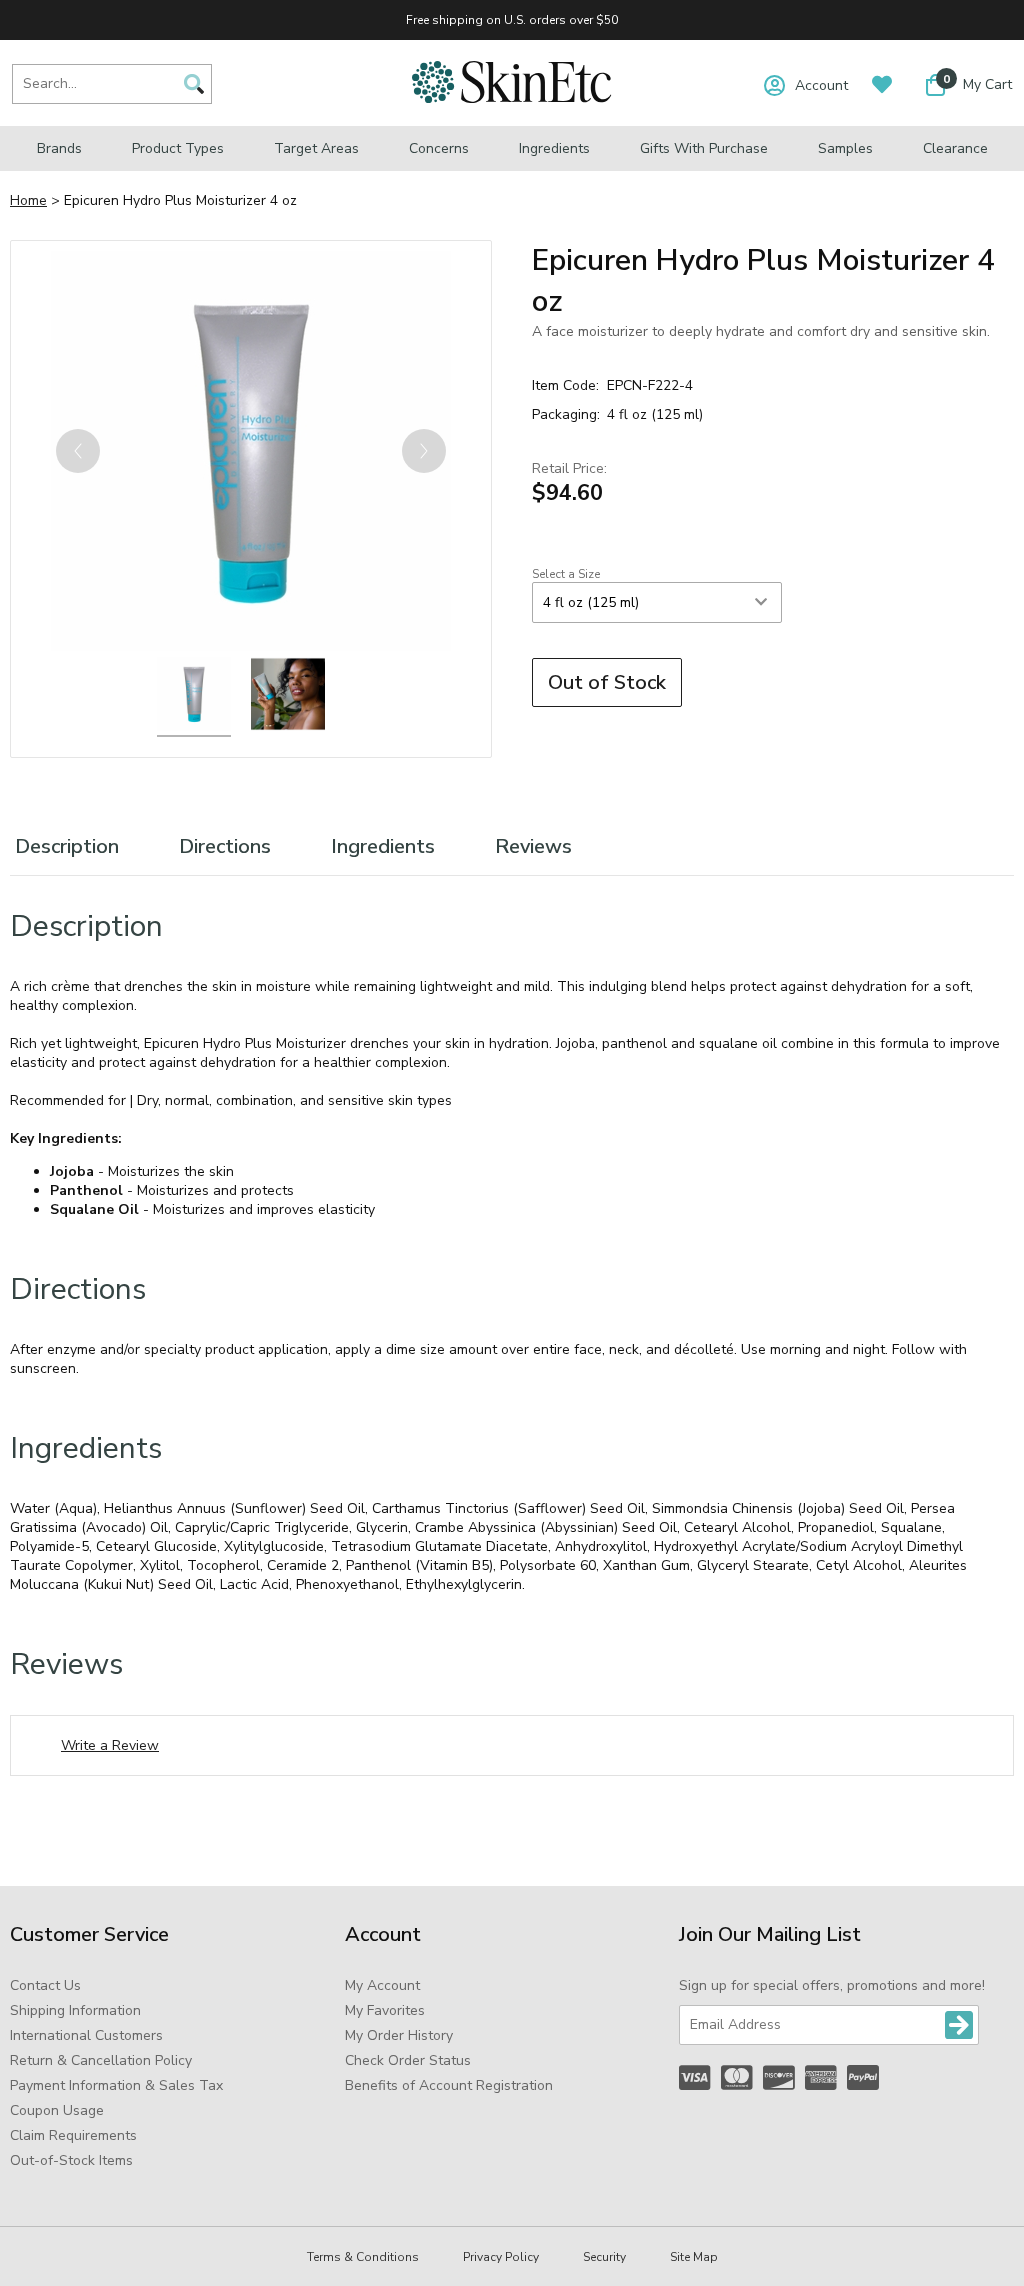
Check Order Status (408, 2060)
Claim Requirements (73, 2135)
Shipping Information (75, 2010)
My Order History (399, 2035)
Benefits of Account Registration (449, 2085)
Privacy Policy (501, 2257)
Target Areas (316, 148)
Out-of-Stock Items (71, 2160)
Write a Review (110, 1745)
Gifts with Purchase (704, 148)
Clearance (955, 148)
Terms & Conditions (363, 2257)
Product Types (178, 148)
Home (28, 200)
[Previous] (78, 451)
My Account (382, 1985)
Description (67, 846)
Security (604, 2257)
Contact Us (45, 1985)
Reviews (533, 846)
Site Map (694, 2257)
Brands (59, 148)
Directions (225, 846)
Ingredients (554, 148)
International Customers (86, 2035)
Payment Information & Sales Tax (116, 2085)
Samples (845, 148)
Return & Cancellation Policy (101, 2060)
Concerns (439, 148)
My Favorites (385, 2010)
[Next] (424, 451)
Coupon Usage (57, 2110)
